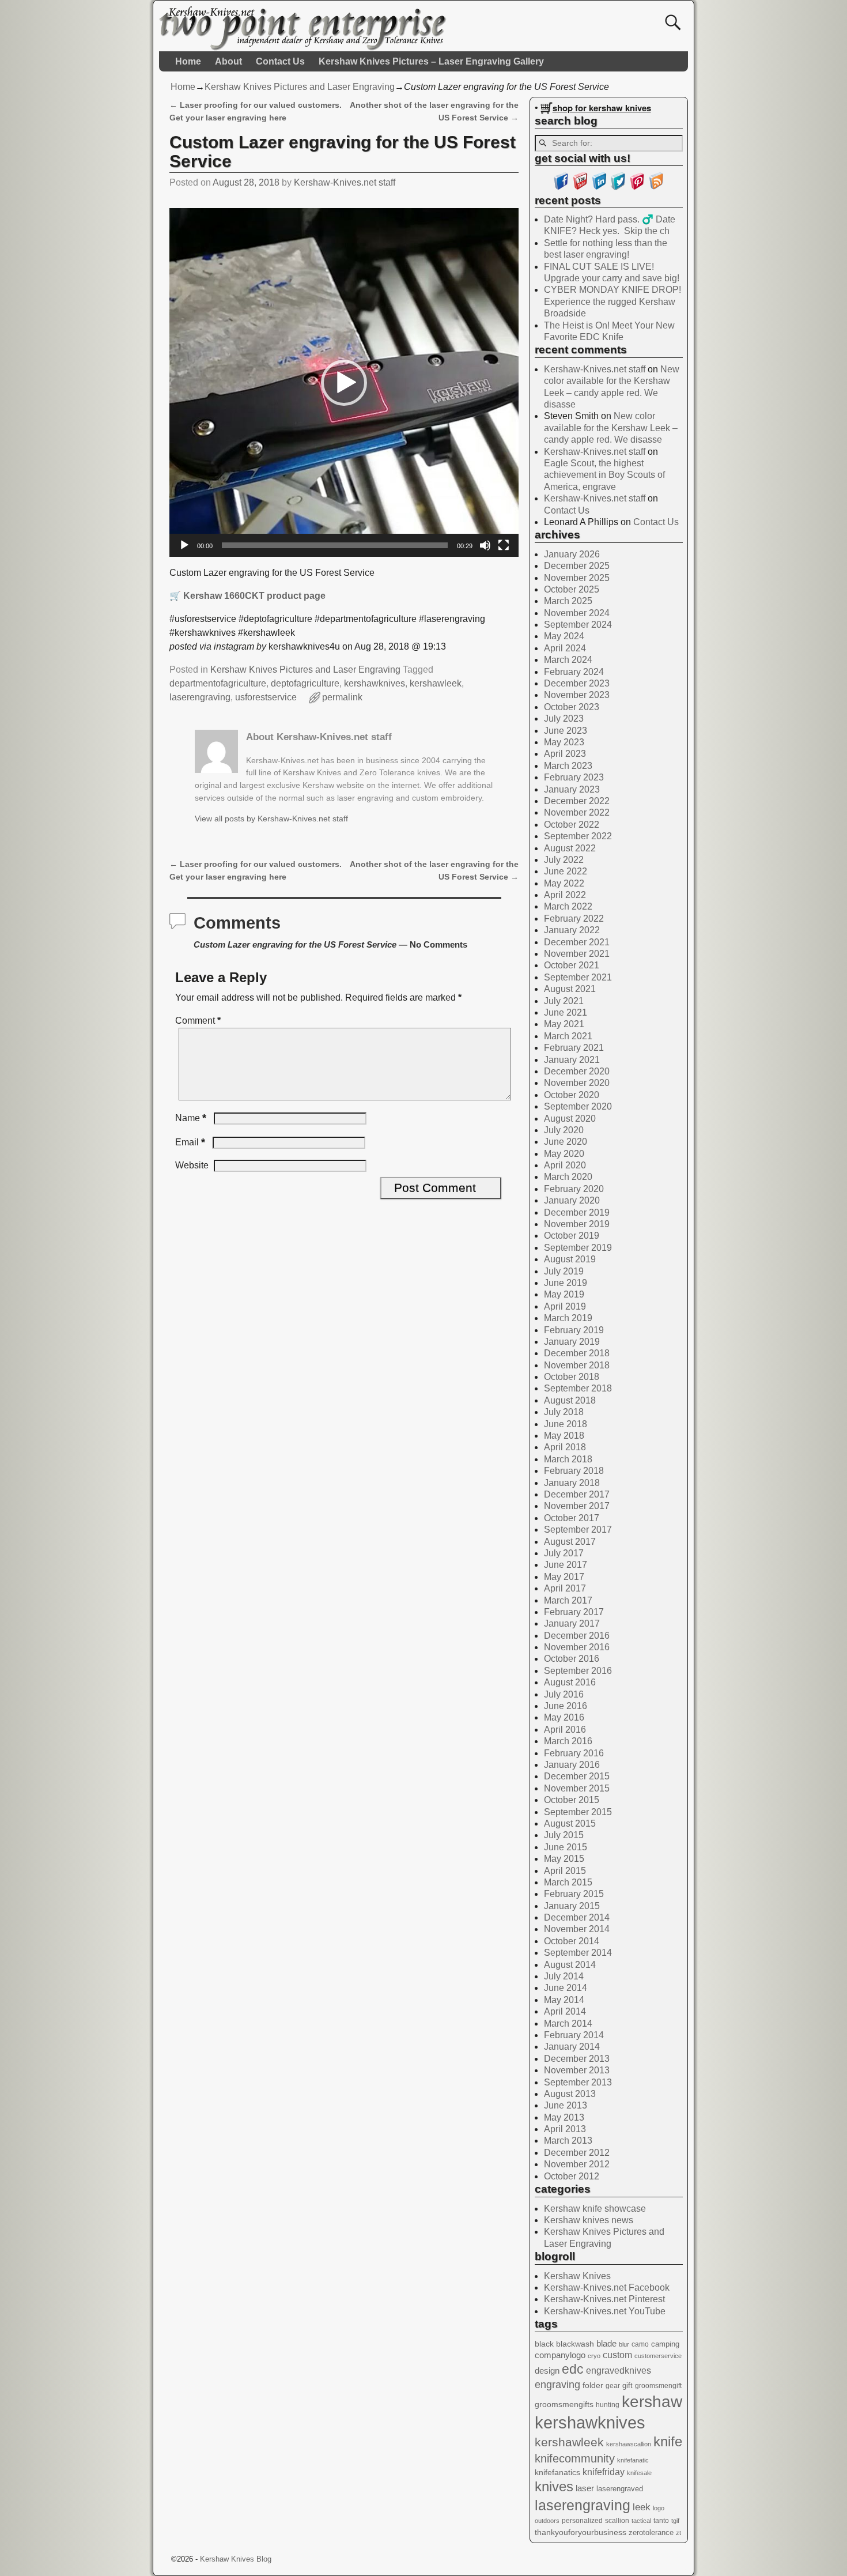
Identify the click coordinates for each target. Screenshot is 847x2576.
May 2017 (564, 1577)
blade (606, 2343)
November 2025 (577, 578)
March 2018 (568, 1459)
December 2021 (577, 942)
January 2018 (572, 1483)
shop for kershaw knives (602, 108)
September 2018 (578, 1388)
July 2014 (564, 1976)
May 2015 (564, 1859)
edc (573, 2369)
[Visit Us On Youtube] (580, 187)
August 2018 (570, 1400)
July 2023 (564, 719)
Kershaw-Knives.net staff (595, 369)
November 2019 (577, 1224)
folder (593, 2385)
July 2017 (564, 1553)
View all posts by (271, 819)
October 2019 (572, 1236)
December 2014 (577, 1917)
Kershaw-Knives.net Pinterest (604, 2299)
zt (678, 2533)
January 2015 (572, 1906)
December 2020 (577, 1071)
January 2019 (572, 1342)
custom (617, 2355)
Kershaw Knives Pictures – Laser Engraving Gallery (431, 61)
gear (613, 2386)
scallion (617, 2521)
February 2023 (574, 777)
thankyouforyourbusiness (581, 2532)
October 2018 (572, 1377)
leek (642, 2507)
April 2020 (565, 1165)
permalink (342, 697)
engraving (557, 2385)
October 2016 (572, 1659)
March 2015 (568, 1882)
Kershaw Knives (577, 2276)
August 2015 (570, 1823)
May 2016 (564, 1717)
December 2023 (577, 683)
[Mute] (485, 545)
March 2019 (568, 1318)
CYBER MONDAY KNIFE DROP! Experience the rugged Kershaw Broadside (612, 301)
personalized (582, 2521)
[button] (344, 383)
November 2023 (577, 695)
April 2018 (565, 1447)
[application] (344, 383)
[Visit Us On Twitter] (618, 187)
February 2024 (574, 672)
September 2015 (578, 1812)
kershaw (652, 2402)
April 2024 (565, 648)
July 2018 (564, 1412)
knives (554, 2486)
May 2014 (564, 2000)
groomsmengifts (564, 2404)
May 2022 (564, 883)
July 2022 (564, 860)
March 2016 (568, 1741)
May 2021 (564, 1024)
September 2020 (578, 1106)
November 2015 (577, 1788)
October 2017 (572, 1518)
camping (665, 2344)
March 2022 (568, 906)
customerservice (658, 2356)
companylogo (560, 2355)
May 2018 (564, 1436)
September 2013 (578, 2082)
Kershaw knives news (589, 2220)
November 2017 (577, 1506)
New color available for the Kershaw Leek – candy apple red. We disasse (611, 428)
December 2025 (577, 566)
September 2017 (578, 1530)
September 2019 (578, 1248)
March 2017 (568, 1600)
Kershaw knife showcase (595, 2209)
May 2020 (564, 1154)
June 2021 (566, 1012)
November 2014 (577, 1929)
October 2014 (572, 1941)
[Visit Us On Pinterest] (637, 187)
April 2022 (565, 895)
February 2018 (574, 1471)
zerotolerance (651, 2532)
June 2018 (566, 1424)
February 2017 (574, 1612)
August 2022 (570, 848)
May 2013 (564, 2117)
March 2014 (568, 2024)
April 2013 (565, 2129)
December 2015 (577, 1776)
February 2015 (574, 1894)
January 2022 (572, 930)
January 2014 (572, 2047)
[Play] (184, 545)
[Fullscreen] (504, 545)
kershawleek (436, 683)
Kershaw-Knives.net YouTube (605, 2311)
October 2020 (572, 1095)
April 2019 (565, 1306)
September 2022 (578, 836)
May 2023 (564, 742)
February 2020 (574, 1189)
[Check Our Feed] (656, 187)
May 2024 (564, 636)
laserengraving (200, 697)
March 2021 (568, 1036)
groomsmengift (658, 2386)
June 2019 (566, 1283)
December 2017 (577, 1494)
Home (188, 61)
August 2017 (570, 1542)
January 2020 (572, 1200)
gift (627, 2385)
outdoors (547, 2521)
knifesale (639, 2473)
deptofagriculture (305, 683)
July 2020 (564, 1130)
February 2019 (574, 1330)
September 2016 (578, 1671)
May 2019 (564, 1294)
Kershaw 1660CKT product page (254, 596)
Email (190, 1142)
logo (659, 2508)
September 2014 (578, 1953)
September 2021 (578, 977)
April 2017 (565, 1588)
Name (191, 1118)
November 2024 (577, 613)
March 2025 (568, 601)
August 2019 (570, 1259)
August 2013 (570, 2094)
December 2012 (577, 2153)
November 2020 (577, 1083)
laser (585, 2488)
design (547, 2371)
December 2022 (577, 801)
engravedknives (619, 2371)
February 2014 (574, 2035)
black (544, 2344)
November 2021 (577, 954)
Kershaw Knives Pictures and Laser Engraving (300, 87)
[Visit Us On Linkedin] (599, 187)
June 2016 (566, 1706)
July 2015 (564, 1835)
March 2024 (568, 660)
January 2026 (572, 554)
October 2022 (572, 825)
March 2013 (568, 2141)
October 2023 (572, 707)
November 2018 (577, 1365)
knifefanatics (557, 2472)
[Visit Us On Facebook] (561, 187)
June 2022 (566, 871)
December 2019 (577, 1212)
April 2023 (565, 754)
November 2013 (577, 2070)
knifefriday (604, 2472)
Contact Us (280, 61)
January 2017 (572, 1623)
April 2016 (565, 1730)
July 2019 (564, 1271)
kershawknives (375, 683)
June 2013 (566, 2105)
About (228, 61)
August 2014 (570, 1965)
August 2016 (570, 1682)
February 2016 (574, 1753)
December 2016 (577, 1636)
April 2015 (565, 1871)
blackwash (575, 2344)
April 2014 (565, 2011)
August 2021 (570, 989)
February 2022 (574, 919)
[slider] (335, 545)
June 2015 (566, 1847)
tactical (641, 2521)
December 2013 (577, 2059)
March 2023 (568, 766)
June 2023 (566, 731)
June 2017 (566, 1565)
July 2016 (564, 1694)
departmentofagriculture (218, 683)
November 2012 (577, 2164)
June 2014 (566, 1988)
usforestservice (266, 697)
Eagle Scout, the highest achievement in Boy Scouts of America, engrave (604, 475)
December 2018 (577, 1353)
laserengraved (620, 2489)
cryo (594, 2356)
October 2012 (572, 2176)
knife (668, 2441)
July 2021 (564, 1001)
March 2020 (568, 1177)
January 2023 (572, 789)
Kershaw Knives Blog (236, 2559)
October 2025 (572, 589)
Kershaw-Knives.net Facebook (607, 2288)
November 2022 (577, 812)
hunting (608, 2405)
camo (640, 2344)
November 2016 (577, 1647)
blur (624, 2344)
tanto (661, 2521)
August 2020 (570, 1119)
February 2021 (574, 1048)
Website (192, 1165)
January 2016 (572, 1765)
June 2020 (566, 1142)
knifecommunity (575, 2458)
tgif (675, 2521)
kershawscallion (629, 2444)
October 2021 (572, 965)
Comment (198, 1021)
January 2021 (572, 1060)
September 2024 (578, 625)
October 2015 (572, 1800)
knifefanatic (633, 2460)
